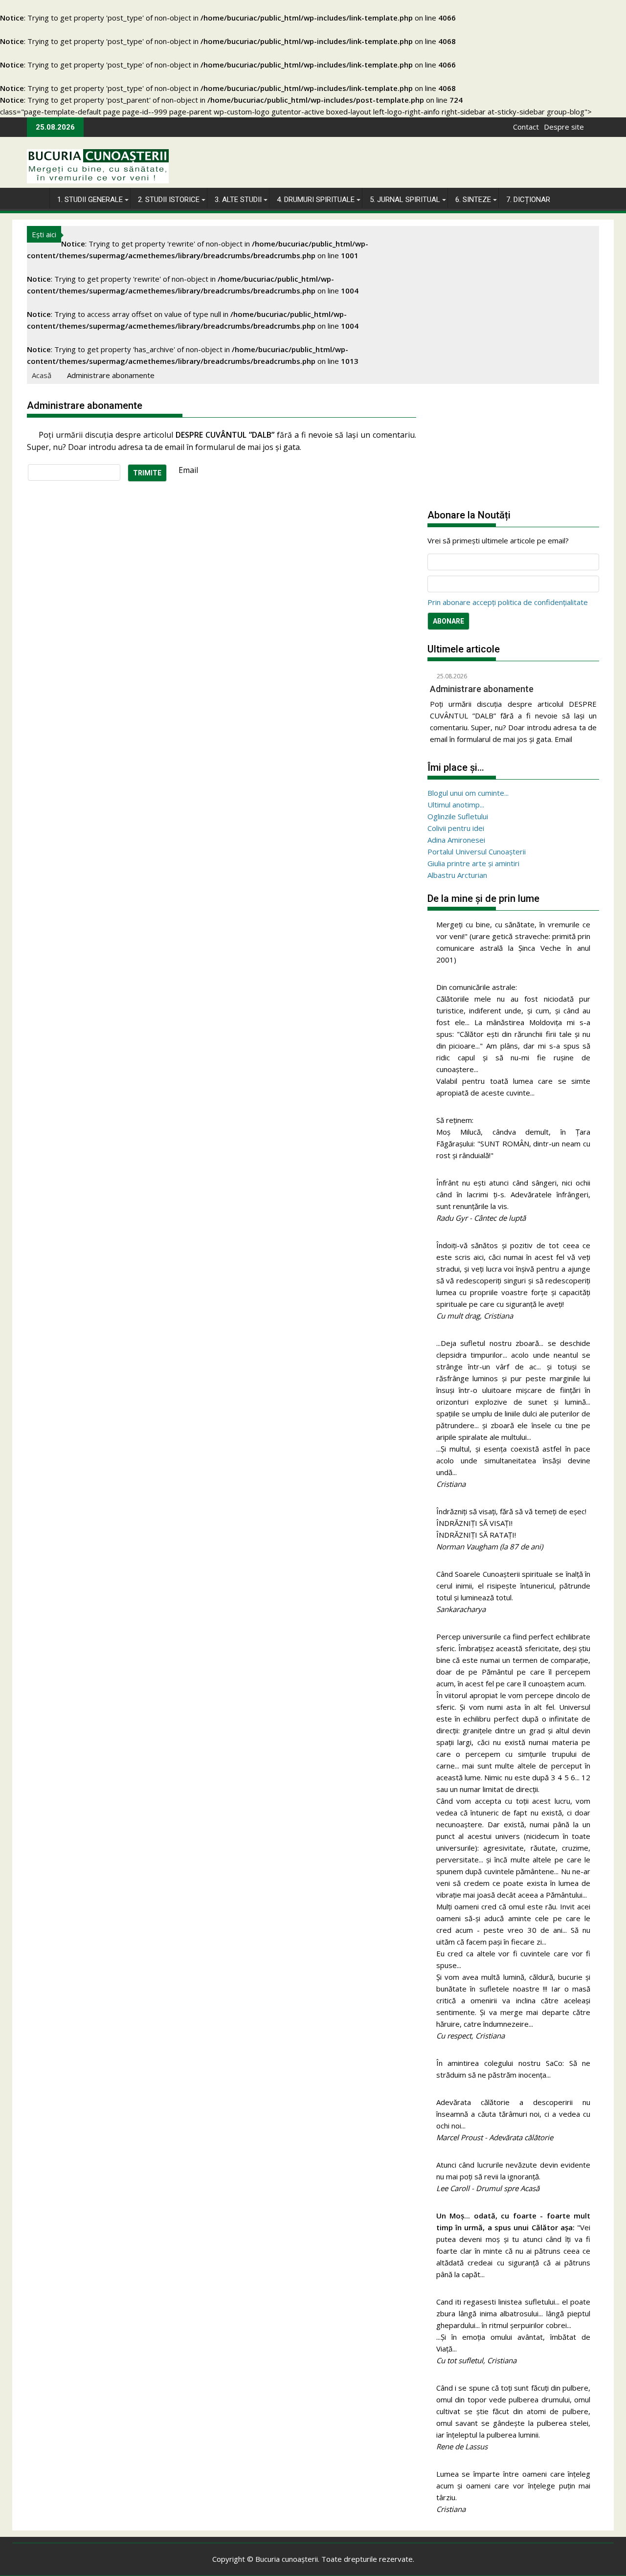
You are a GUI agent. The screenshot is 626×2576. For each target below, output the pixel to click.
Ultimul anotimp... (456, 805)
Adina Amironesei (456, 840)
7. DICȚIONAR (528, 200)
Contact (526, 127)
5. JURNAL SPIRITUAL (405, 200)
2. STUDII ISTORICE (169, 200)
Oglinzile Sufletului (458, 816)
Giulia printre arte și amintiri (473, 863)
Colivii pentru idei (456, 828)
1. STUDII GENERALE (90, 200)
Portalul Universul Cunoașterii (477, 851)
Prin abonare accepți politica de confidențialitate (508, 602)
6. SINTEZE (473, 200)
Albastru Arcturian (457, 875)
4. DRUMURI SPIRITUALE (316, 200)
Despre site (564, 127)
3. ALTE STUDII (238, 200)
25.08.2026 (451, 676)
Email (188, 470)
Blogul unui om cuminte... (468, 793)
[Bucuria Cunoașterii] (36, 197)
